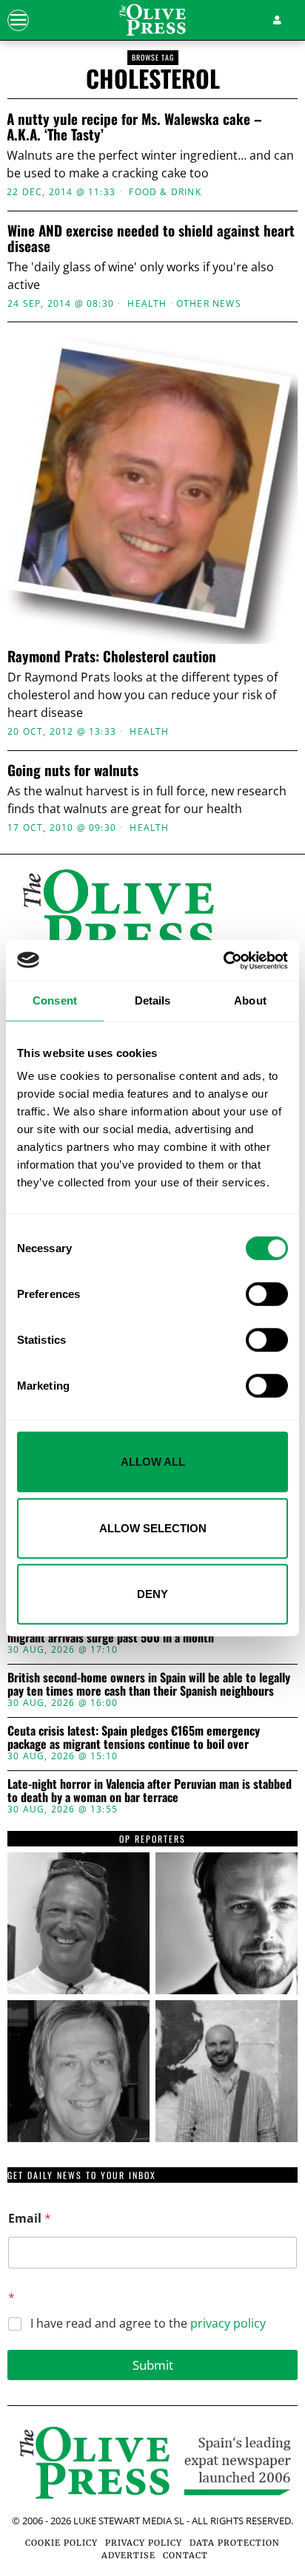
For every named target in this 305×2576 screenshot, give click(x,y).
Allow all (153, 1462)
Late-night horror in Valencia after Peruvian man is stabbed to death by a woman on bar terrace (150, 1791)
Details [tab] (153, 1000)
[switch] (267, 1294)
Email (30, 2219)
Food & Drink (165, 192)
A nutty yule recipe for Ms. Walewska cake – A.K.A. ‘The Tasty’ (134, 126)
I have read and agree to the (148, 2324)
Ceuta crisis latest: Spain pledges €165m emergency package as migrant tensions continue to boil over (134, 1737)
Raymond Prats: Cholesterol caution (112, 656)
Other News (209, 304)
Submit (153, 2365)
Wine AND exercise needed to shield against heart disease (151, 238)
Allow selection (153, 1527)
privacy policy (228, 2323)
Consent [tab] (55, 1000)
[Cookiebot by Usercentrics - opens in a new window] (223, 960)
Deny (152, 1594)
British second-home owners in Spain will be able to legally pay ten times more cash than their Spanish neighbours (149, 1684)
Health (147, 304)
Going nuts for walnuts (73, 770)
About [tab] (250, 1000)
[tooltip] (78, 1923)
